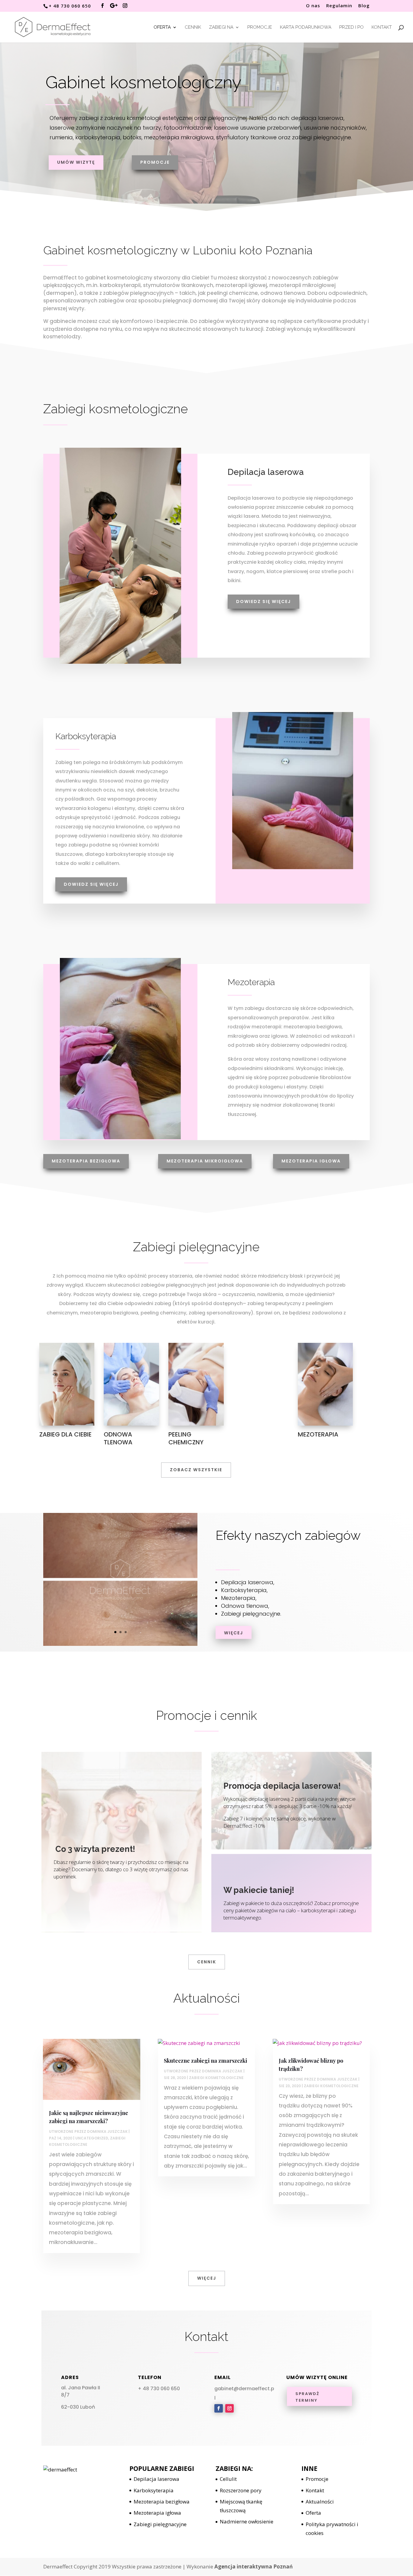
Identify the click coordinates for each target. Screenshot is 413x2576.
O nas (313, 6)
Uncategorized (92, 2138)
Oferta (162, 27)
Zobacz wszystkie (196, 1470)
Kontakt (382, 27)
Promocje (260, 27)
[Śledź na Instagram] (229, 2408)
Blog (364, 6)
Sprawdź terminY (307, 2397)
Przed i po (351, 27)
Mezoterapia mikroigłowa (205, 1161)
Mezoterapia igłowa (311, 1161)
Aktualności (320, 2502)
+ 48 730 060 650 (159, 2389)
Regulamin (339, 6)
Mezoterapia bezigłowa (86, 1161)
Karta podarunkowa (306, 27)
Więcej (234, 1633)
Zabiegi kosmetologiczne (216, 2078)
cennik (207, 1962)
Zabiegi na (221, 27)
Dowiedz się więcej (263, 601)
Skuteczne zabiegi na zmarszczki (205, 2061)
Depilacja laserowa (156, 2479)
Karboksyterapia (154, 2490)
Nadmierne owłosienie (247, 2521)
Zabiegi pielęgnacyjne (160, 2524)
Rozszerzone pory (241, 2490)
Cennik (193, 27)
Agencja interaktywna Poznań (254, 2566)
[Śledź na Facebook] (219, 2408)
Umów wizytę (76, 162)
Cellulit (228, 2479)
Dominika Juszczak (107, 2131)
